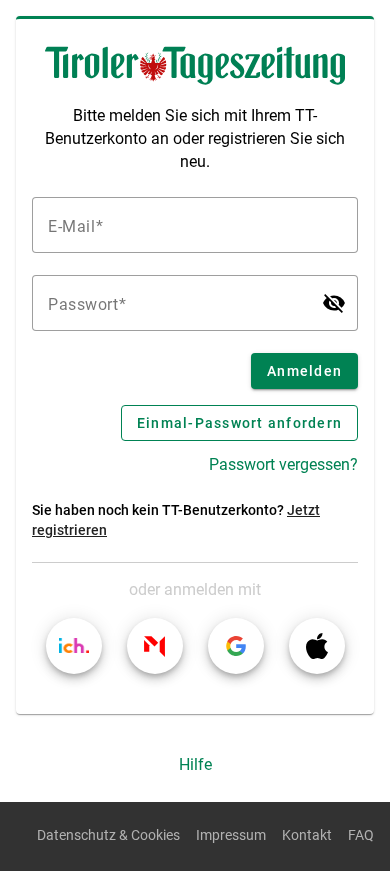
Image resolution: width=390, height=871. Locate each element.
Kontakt (307, 835)
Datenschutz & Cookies (108, 835)
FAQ (361, 835)
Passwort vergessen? (283, 464)
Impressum (231, 835)
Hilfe (195, 764)
